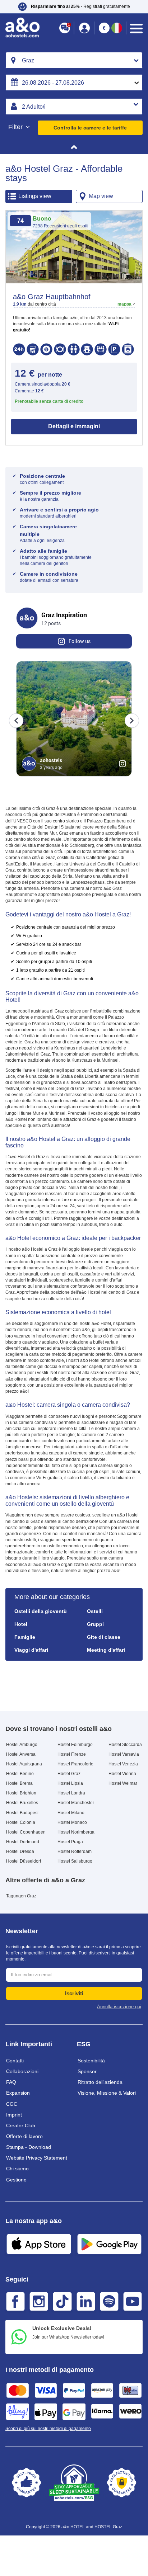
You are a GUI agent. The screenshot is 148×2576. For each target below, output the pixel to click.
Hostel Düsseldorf (24, 1861)
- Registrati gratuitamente (80, 6)
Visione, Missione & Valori (107, 2093)
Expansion (18, 2093)
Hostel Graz (69, 1774)
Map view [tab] (101, 196)
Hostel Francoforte (75, 1764)
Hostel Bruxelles (22, 1803)
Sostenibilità (91, 2061)
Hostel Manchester (76, 1803)
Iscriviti (74, 1993)
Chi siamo (17, 2169)
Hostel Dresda (20, 1851)
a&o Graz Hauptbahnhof (52, 297)
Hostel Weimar (123, 1783)
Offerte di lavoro (24, 2136)
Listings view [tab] (35, 196)
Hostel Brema (19, 1783)
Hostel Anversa (21, 1754)
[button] (74, 7)
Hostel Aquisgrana (24, 1764)
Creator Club (21, 2126)
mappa (124, 304)
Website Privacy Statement (37, 2158)
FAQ (11, 2082)
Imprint (14, 2115)
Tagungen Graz (21, 1896)
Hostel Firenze (72, 1754)
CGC (12, 2104)
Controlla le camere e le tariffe (90, 128)
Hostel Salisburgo (75, 1861)
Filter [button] (16, 127)
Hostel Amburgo (22, 1745)
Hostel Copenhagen (26, 1832)
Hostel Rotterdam (75, 1851)
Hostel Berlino (20, 1774)
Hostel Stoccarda (125, 1745)
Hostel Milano (71, 1813)
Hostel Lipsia (70, 1783)
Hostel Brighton (21, 1793)
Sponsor (87, 2071)
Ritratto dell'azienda (100, 2082)
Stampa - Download (29, 2147)
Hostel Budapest (22, 1813)
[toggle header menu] (136, 29)
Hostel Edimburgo (75, 1745)
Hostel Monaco (72, 1822)
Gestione (16, 2180)
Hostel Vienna (122, 1774)
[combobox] (74, 60)
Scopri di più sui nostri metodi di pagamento (48, 2429)
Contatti (15, 2061)
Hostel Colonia (21, 1822)
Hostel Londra (71, 1793)
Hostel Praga (70, 1842)
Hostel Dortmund (23, 1842)
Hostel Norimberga (76, 1832)
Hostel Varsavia (124, 1754)
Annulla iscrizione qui (119, 2007)
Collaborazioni (22, 2071)
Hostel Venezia (123, 1764)
